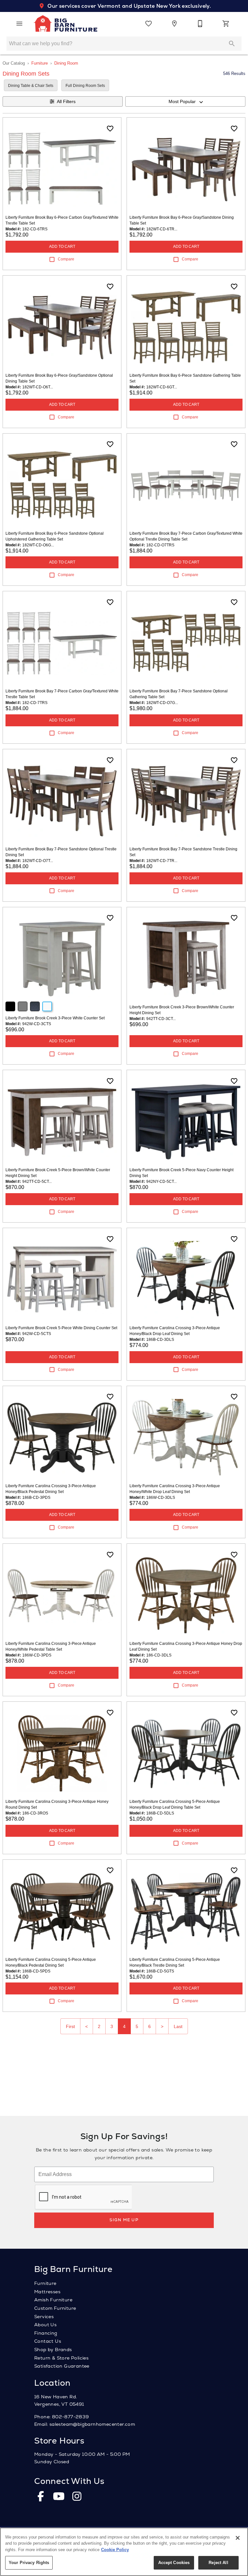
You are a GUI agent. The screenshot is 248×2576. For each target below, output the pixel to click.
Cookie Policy (115, 2550)
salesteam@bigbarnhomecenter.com (92, 2424)
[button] (19, 24)
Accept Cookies (174, 2563)
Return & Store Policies (61, 2358)
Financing (46, 2333)
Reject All (218, 2563)
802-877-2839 (71, 2417)
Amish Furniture (53, 2300)
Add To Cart (62, 247)
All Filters (66, 101)
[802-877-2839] (200, 24)
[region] (124, 2552)
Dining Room (66, 63)
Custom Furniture (55, 2308)
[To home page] (65, 24)
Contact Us (48, 2341)
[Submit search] (232, 44)
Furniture (40, 63)
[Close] (238, 2538)
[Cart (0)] (226, 24)
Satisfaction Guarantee (62, 2366)
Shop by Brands (53, 2350)
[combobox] (185, 101)
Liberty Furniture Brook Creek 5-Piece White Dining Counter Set (61, 1328)
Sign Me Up (124, 2220)
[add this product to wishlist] (110, 129)
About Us (45, 2325)
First (70, 2026)
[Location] (174, 24)
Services (44, 2317)
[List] (149, 24)
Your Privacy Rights (29, 2563)
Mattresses (47, 2292)
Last (178, 2026)
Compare (66, 259)
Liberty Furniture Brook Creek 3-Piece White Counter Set (55, 1018)
